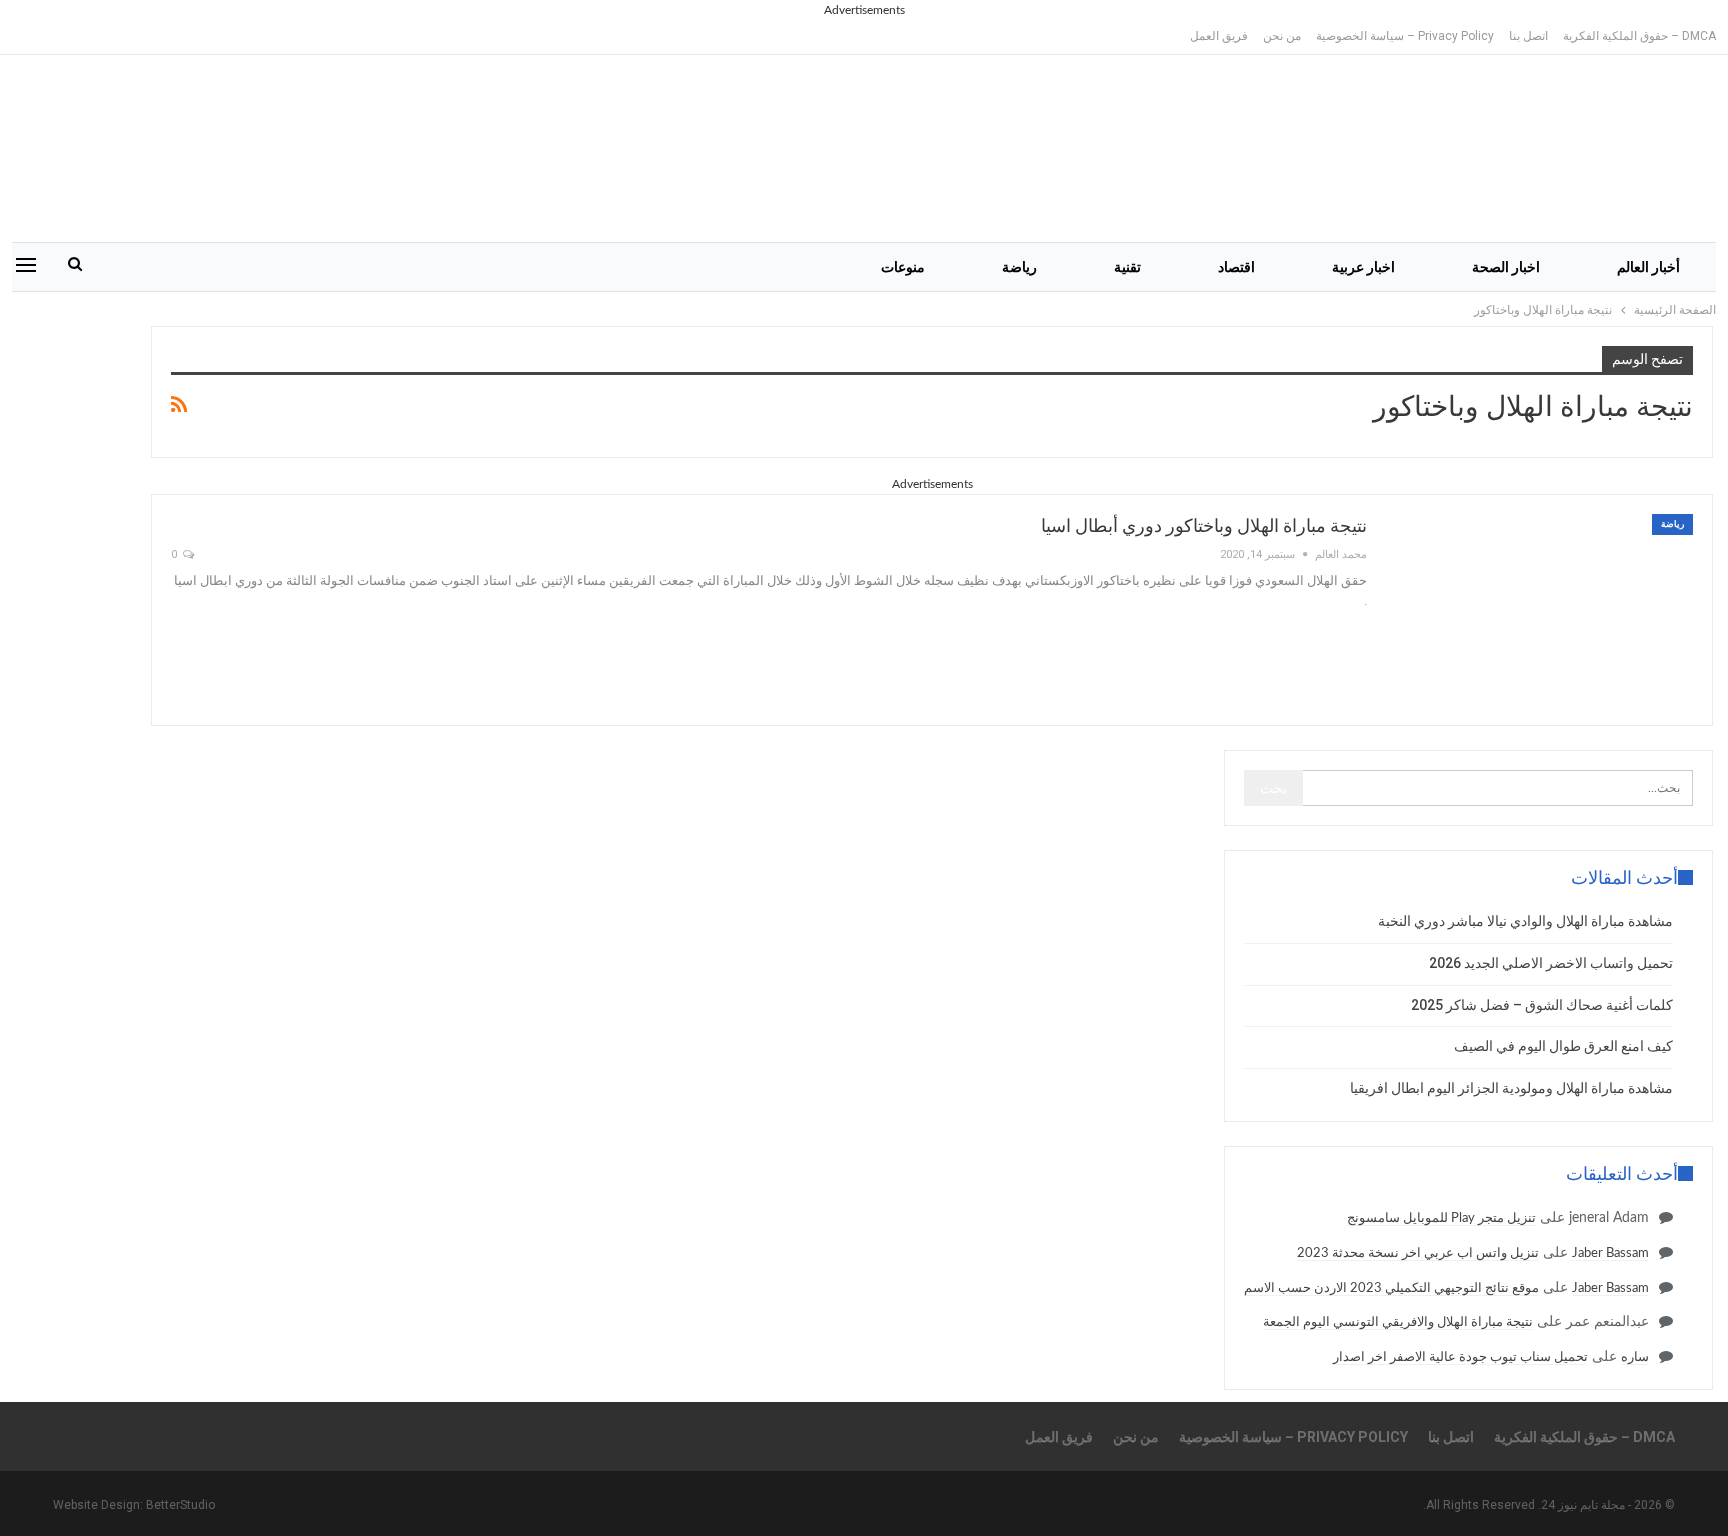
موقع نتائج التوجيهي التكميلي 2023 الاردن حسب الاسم (1391, 1288)
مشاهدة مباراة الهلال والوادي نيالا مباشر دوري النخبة (1525, 921)
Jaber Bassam (1610, 1253)
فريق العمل (1219, 36)
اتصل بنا (1528, 36)
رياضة (1019, 267)
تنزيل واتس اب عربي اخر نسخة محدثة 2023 (1418, 1253)
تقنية (1127, 267)
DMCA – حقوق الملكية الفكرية (1639, 36)
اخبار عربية (1363, 267)
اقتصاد (1236, 267)
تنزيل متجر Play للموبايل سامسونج (1441, 1218)
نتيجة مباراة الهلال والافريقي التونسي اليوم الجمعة (1398, 1322)
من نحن (1282, 36)
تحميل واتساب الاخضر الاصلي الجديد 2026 (1551, 963)
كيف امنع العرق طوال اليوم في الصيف (1563, 1046)
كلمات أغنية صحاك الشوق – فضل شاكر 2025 (1542, 1005)
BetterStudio (180, 1505)
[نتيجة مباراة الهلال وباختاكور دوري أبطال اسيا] (1543, 610)
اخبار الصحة (1506, 267)
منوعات (903, 267)
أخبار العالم (1648, 267)
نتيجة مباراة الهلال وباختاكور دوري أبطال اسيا (1204, 525)
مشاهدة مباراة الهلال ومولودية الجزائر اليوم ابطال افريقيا (1511, 1088)
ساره (1635, 1357)
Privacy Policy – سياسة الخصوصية (1405, 36)
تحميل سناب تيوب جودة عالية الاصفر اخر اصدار (1460, 1357)
